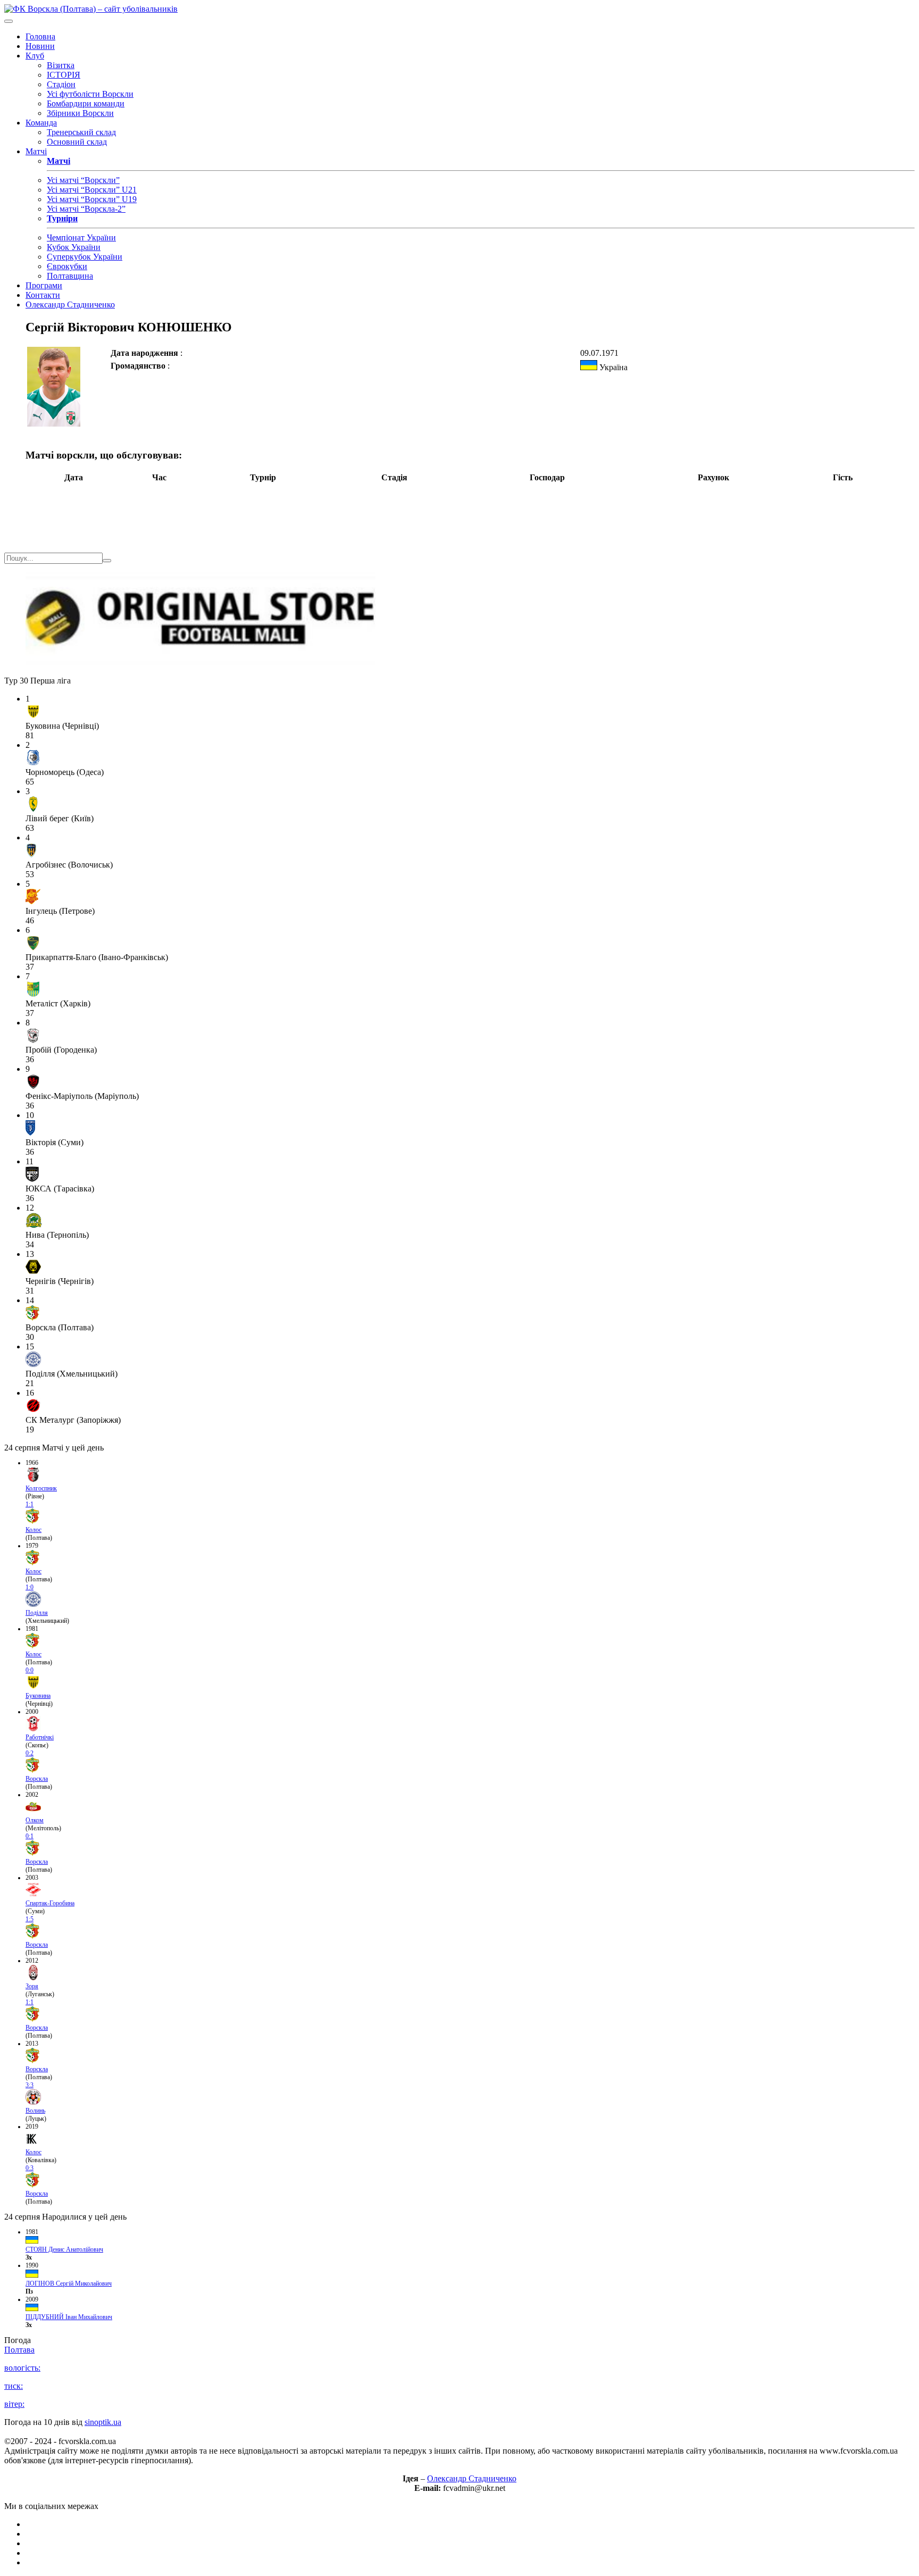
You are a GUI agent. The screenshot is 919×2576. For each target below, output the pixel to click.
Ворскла (37, 1779)
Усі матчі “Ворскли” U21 (92, 190)
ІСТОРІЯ (64, 75)
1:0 (30, 1587)
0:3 (30, 2168)
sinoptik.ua (103, 2422)
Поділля (37, 1613)
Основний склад (77, 142)
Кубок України (74, 247)
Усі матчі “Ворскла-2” (86, 209)
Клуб (35, 56)
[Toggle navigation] (9, 21)
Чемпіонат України (81, 237)
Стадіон (61, 84)
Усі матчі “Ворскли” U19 (92, 199)
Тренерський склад (81, 132)
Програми (44, 285)
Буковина (38, 1696)
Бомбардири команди (86, 103)
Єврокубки (67, 266)
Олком (35, 1820)
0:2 (30, 1753)
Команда (41, 123)
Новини (40, 46)
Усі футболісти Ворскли (90, 94)
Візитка (61, 65)
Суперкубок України (85, 257)
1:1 (30, 1504)
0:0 (30, 1670)
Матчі (36, 151)
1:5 (30, 1919)
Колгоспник (41, 1488)
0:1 (30, 1836)
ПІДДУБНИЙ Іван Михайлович (69, 2317)
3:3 (30, 2085)
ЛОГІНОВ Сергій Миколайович (69, 2283)
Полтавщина (70, 276)
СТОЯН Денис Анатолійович (64, 2249)
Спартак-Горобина (50, 1903)
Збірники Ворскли (80, 113)
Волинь (35, 2111)
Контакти (43, 295)
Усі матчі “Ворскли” (83, 180)
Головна (40, 36)
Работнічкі (40, 1737)
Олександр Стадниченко (70, 305)
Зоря (32, 1986)
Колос (34, 1530)
